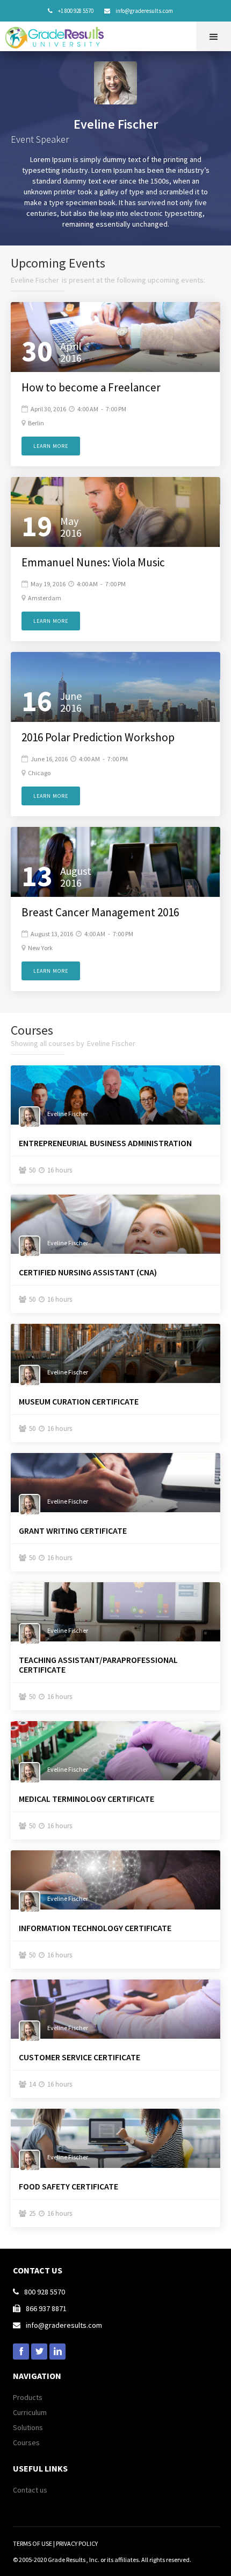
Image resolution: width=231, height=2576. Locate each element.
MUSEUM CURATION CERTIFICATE (79, 1401)
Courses (26, 2442)
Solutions (28, 2427)
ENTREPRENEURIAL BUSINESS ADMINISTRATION (105, 1143)
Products (28, 2397)
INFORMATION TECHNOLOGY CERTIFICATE (95, 1928)
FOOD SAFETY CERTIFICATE (68, 2186)
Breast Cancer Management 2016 (100, 913)
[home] (57, 35)
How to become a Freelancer (91, 388)
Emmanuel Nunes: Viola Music (93, 563)
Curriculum (30, 2412)
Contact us (30, 2490)
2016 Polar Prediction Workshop (98, 738)
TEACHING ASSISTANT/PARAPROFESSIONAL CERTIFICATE (98, 1665)
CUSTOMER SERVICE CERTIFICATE (80, 2057)
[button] (214, 36)
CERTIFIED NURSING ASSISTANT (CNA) (88, 1272)
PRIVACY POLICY (77, 2543)
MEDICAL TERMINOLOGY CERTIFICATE (86, 1799)
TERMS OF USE (33, 2543)
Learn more (51, 446)
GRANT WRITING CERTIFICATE (73, 1531)
